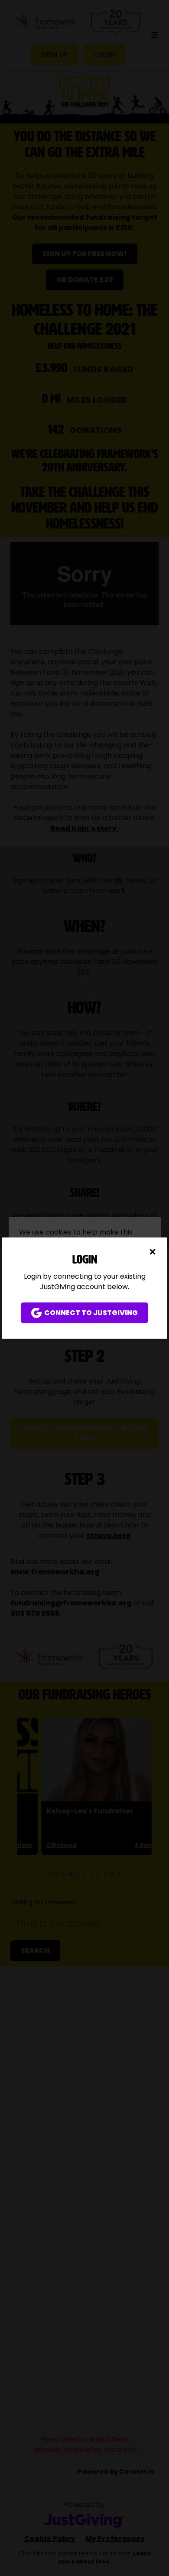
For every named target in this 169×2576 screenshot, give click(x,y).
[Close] (153, 1251)
